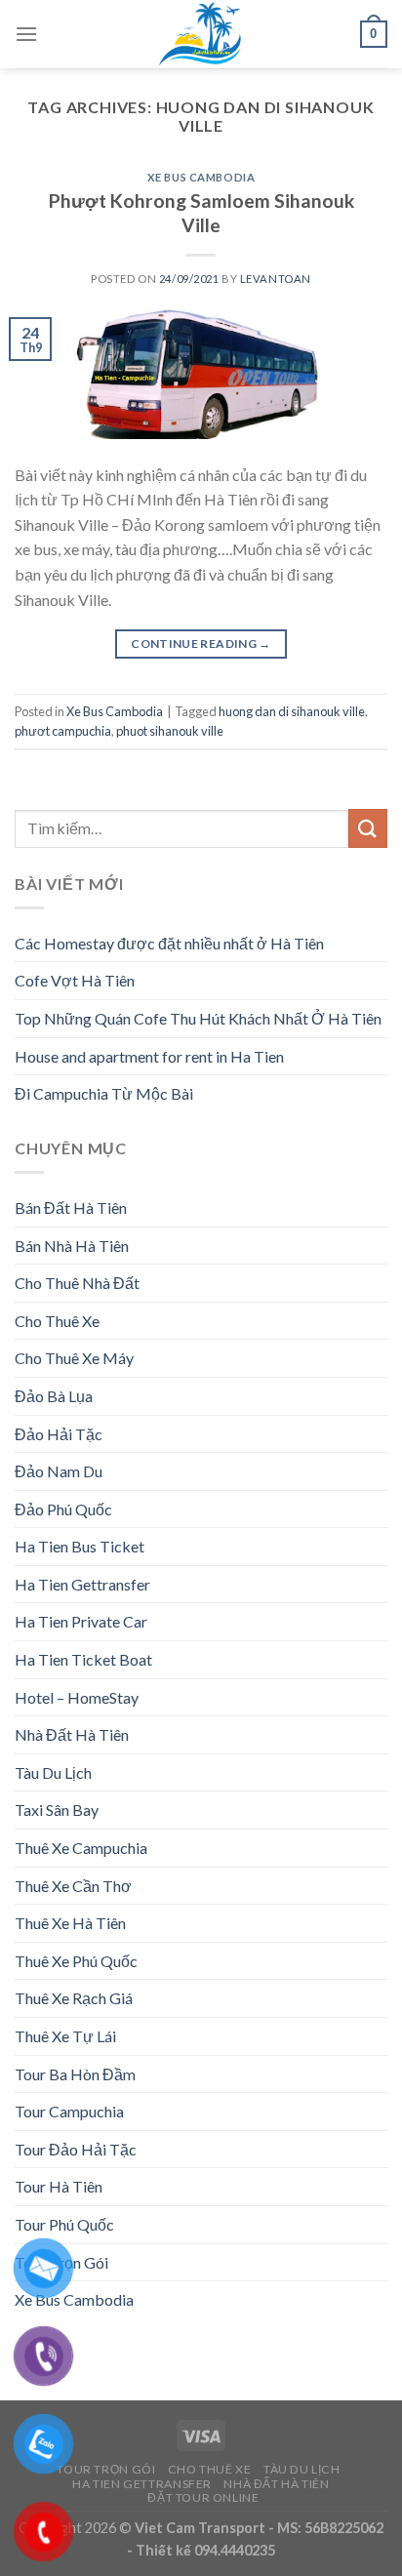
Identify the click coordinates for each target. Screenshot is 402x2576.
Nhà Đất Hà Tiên (72, 1734)
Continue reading (201, 644)
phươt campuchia (63, 731)
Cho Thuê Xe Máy (74, 1358)
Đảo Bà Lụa (54, 1396)
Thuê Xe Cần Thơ (73, 1886)
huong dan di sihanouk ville (292, 711)
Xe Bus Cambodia (201, 177)
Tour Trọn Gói (106, 2469)
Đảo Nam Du (59, 1471)
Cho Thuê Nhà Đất (77, 1283)
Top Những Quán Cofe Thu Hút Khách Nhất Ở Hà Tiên (198, 1018)
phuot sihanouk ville (170, 731)
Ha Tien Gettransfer (82, 1584)
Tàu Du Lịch (53, 1772)
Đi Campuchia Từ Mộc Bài (104, 1093)
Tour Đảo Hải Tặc (76, 2149)
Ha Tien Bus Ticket (80, 1546)
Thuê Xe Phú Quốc (76, 1961)
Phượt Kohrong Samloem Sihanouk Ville (201, 213)
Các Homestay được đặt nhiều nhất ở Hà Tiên (169, 943)
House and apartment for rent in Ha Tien (149, 1056)
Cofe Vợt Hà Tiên (75, 980)
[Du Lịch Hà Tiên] (201, 34)
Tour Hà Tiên (59, 2186)
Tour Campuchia (69, 2111)
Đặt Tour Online (203, 2497)
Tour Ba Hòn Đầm (75, 2074)
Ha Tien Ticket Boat (83, 1659)
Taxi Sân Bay (57, 1810)
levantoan (276, 279)
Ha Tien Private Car (81, 1621)
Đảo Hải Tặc (59, 1434)
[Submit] (368, 828)
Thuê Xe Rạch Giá (74, 1998)
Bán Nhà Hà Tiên (72, 1246)
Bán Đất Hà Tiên (71, 1207)
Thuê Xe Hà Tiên (70, 1923)
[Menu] (26, 34)
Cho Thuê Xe (57, 1321)
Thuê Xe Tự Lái (65, 2036)
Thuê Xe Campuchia (81, 1848)
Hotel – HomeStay (77, 1697)
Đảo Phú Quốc (63, 1509)
